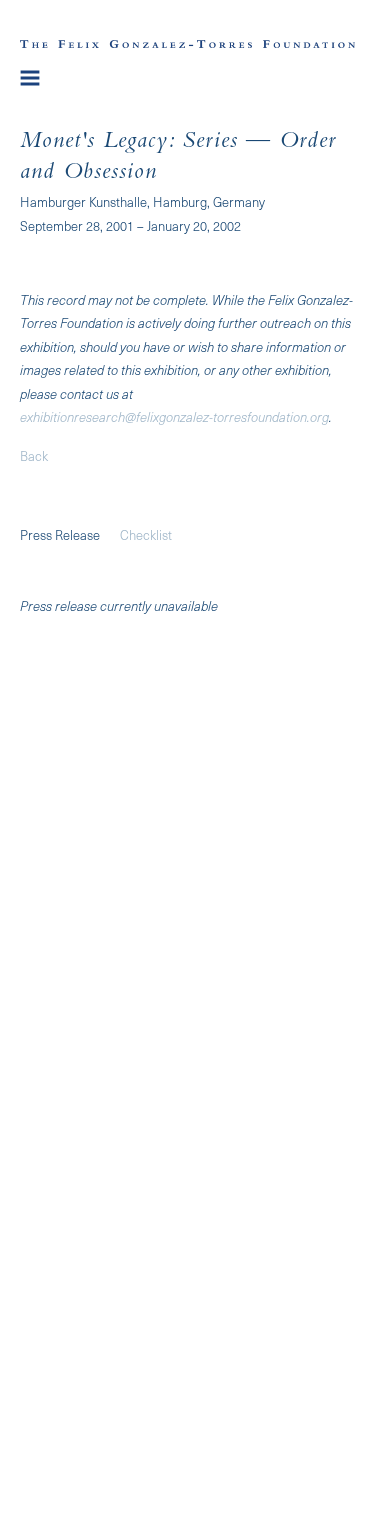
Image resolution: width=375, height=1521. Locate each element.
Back (34, 455)
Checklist (146, 534)
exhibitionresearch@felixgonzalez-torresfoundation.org (174, 416)
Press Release (60, 534)
